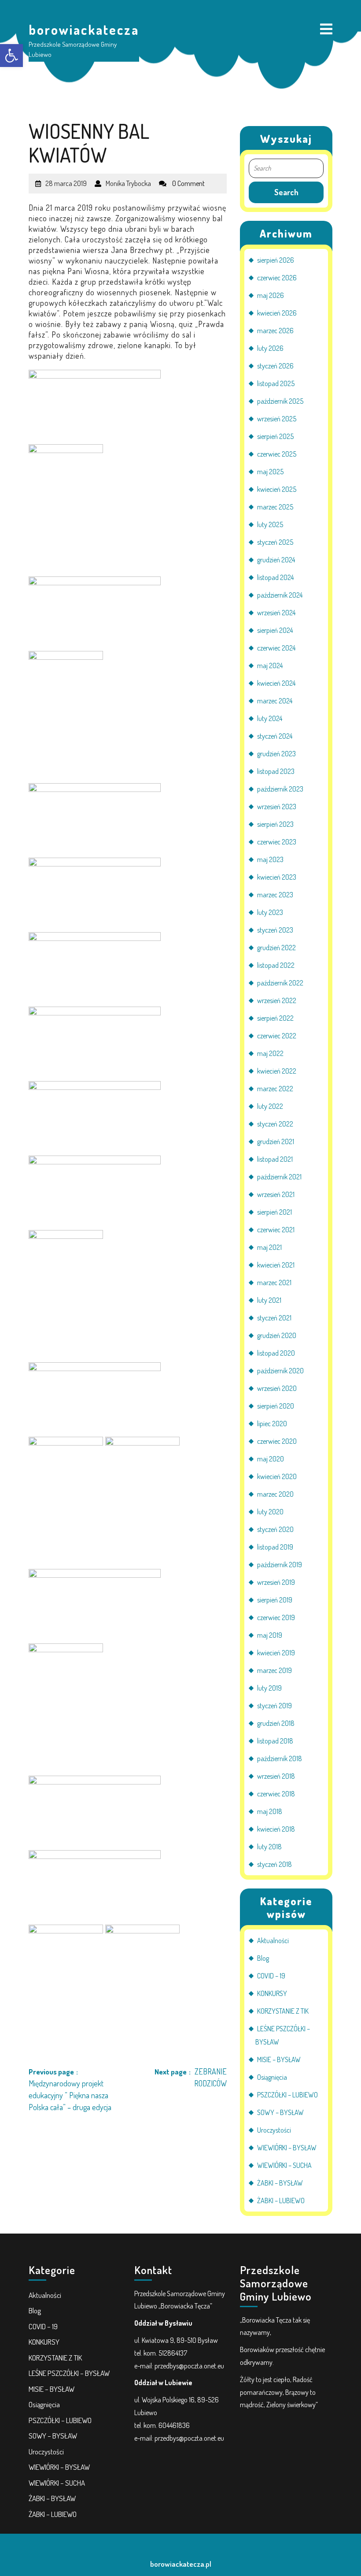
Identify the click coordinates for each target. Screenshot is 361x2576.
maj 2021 (269, 1247)
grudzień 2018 (276, 1723)
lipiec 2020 (272, 1424)
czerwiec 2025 (277, 454)
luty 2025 (270, 524)
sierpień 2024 (275, 630)
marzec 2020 (275, 1494)
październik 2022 (280, 983)
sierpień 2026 (276, 260)
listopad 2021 (275, 1159)
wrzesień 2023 (277, 807)
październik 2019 (280, 1565)
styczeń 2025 (275, 542)
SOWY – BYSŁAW (280, 2112)
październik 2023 (280, 789)
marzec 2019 (274, 1670)
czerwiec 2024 (276, 648)
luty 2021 (269, 1300)
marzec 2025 (275, 507)
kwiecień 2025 (277, 489)
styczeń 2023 (275, 930)
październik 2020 (280, 1371)
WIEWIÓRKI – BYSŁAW (287, 2148)
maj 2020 (271, 1459)
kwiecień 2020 (277, 1476)
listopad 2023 (276, 771)
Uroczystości (274, 2130)
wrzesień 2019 (276, 1582)
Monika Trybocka (128, 180)
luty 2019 (269, 1688)
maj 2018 (270, 1811)
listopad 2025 (276, 383)
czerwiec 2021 (276, 1230)
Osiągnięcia (272, 2077)
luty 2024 (270, 718)
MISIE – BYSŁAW (279, 2059)
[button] (11, 56)
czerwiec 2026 (277, 278)
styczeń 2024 (275, 736)
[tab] (326, 30)
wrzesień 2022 (277, 1000)
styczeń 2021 (274, 1318)
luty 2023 (270, 912)
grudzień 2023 (276, 754)
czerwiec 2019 (276, 1617)
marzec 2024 (275, 701)
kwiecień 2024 (276, 683)
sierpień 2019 (275, 1600)
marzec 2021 (274, 1282)
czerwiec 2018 (276, 1794)
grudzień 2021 (276, 1141)
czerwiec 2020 (277, 1441)
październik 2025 (280, 401)
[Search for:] (286, 169)
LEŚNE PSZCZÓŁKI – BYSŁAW (69, 2373)
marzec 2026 (275, 331)
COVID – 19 (271, 1976)
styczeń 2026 (275, 366)
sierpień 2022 (275, 1018)
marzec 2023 (275, 895)
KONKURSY (272, 1993)
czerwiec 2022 (277, 1036)
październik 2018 (280, 1758)
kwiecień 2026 (277, 313)
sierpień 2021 (274, 1212)
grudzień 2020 (277, 1335)
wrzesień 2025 (277, 419)
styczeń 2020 (275, 1529)
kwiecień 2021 (276, 1265)
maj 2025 (270, 472)
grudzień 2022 (276, 948)
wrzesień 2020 (277, 1388)
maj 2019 (270, 1635)
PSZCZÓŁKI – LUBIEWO (287, 2095)
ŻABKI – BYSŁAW (280, 2183)
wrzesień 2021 (276, 1194)
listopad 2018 (275, 1741)
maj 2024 (270, 665)
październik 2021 (279, 1177)
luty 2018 (269, 1847)
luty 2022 (270, 1106)
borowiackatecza (84, 30)
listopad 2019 (275, 1547)
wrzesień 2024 (276, 613)
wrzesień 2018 (276, 1776)
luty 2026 (270, 348)
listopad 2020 (276, 1353)
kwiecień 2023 (277, 877)
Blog (263, 1958)
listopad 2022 (276, 965)
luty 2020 (270, 1512)
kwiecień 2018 (276, 1829)
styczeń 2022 (275, 1124)
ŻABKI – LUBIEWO (281, 2201)
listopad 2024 (275, 577)
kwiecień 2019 (276, 1653)
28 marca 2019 (66, 180)
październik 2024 (280, 595)
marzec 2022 (275, 1089)
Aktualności (273, 1940)
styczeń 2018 (274, 1864)
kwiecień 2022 (277, 1071)
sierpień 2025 (275, 436)
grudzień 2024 (276, 560)
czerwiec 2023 (277, 842)
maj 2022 (270, 1053)
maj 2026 (271, 295)
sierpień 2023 (275, 824)
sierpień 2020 (276, 1406)
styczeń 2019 (274, 1706)
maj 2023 (270, 859)
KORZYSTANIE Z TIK (283, 2011)
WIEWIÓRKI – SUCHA (284, 2165)
